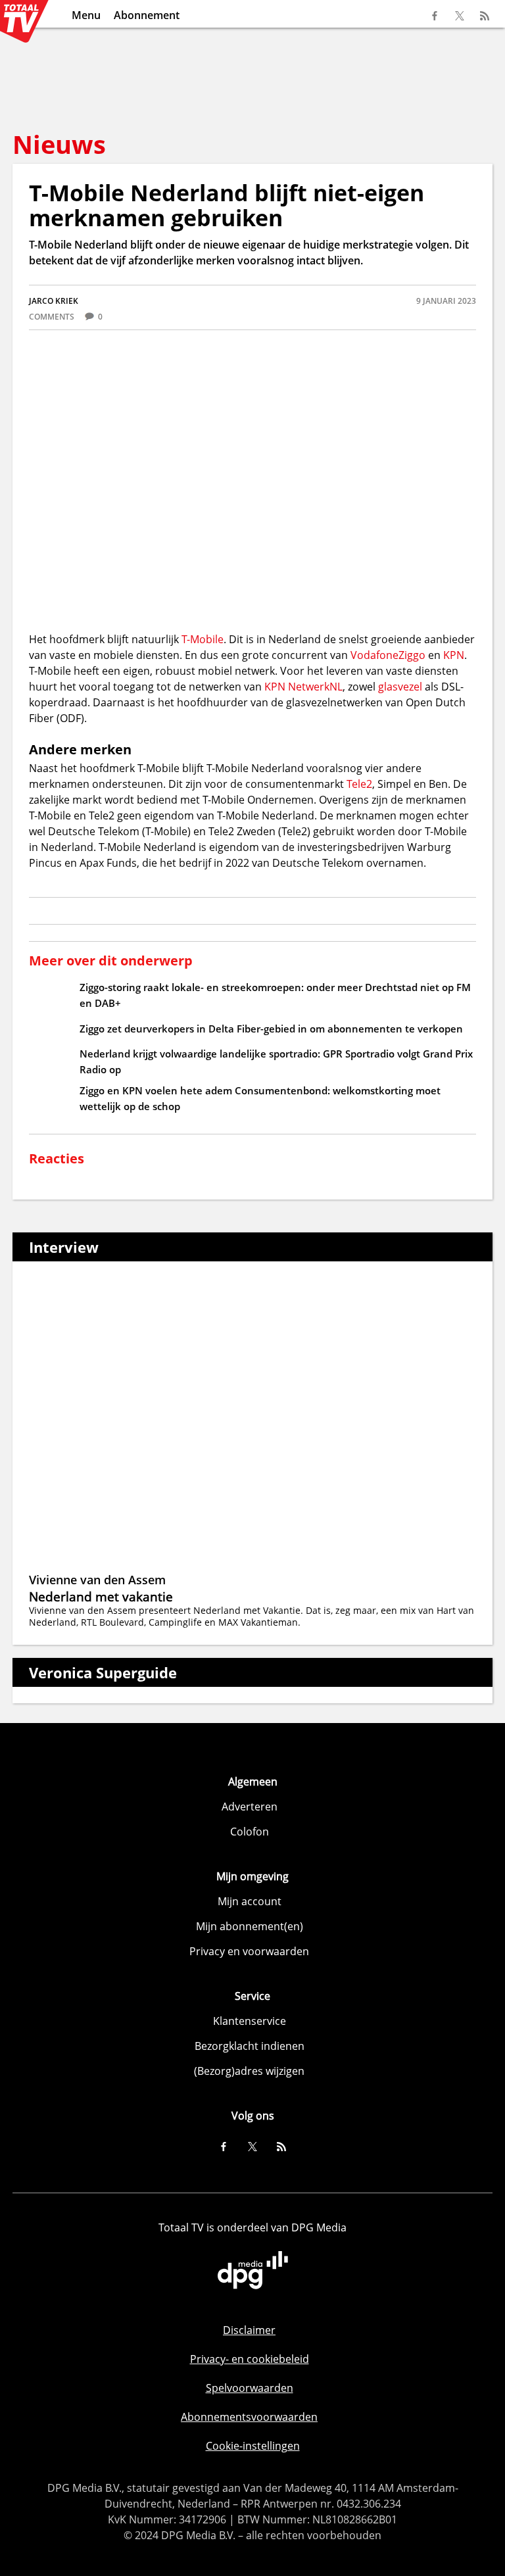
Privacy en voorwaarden (249, 1951)
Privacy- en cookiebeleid (250, 2359)
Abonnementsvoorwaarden (249, 2417)
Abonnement (147, 15)
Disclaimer (249, 2330)
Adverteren (250, 1807)
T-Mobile (203, 639)
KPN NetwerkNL (303, 687)
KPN (454, 655)
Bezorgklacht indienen (250, 2046)
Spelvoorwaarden (250, 2388)
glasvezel (401, 687)
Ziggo (412, 655)
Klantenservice (250, 2021)
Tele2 (359, 784)
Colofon (250, 1832)
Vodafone (374, 655)
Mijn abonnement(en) (250, 1926)
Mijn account (250, 1901)
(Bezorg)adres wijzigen (249, 2071)
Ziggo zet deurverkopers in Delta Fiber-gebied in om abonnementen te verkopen (271, 1029)
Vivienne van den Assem (97, 1580)
